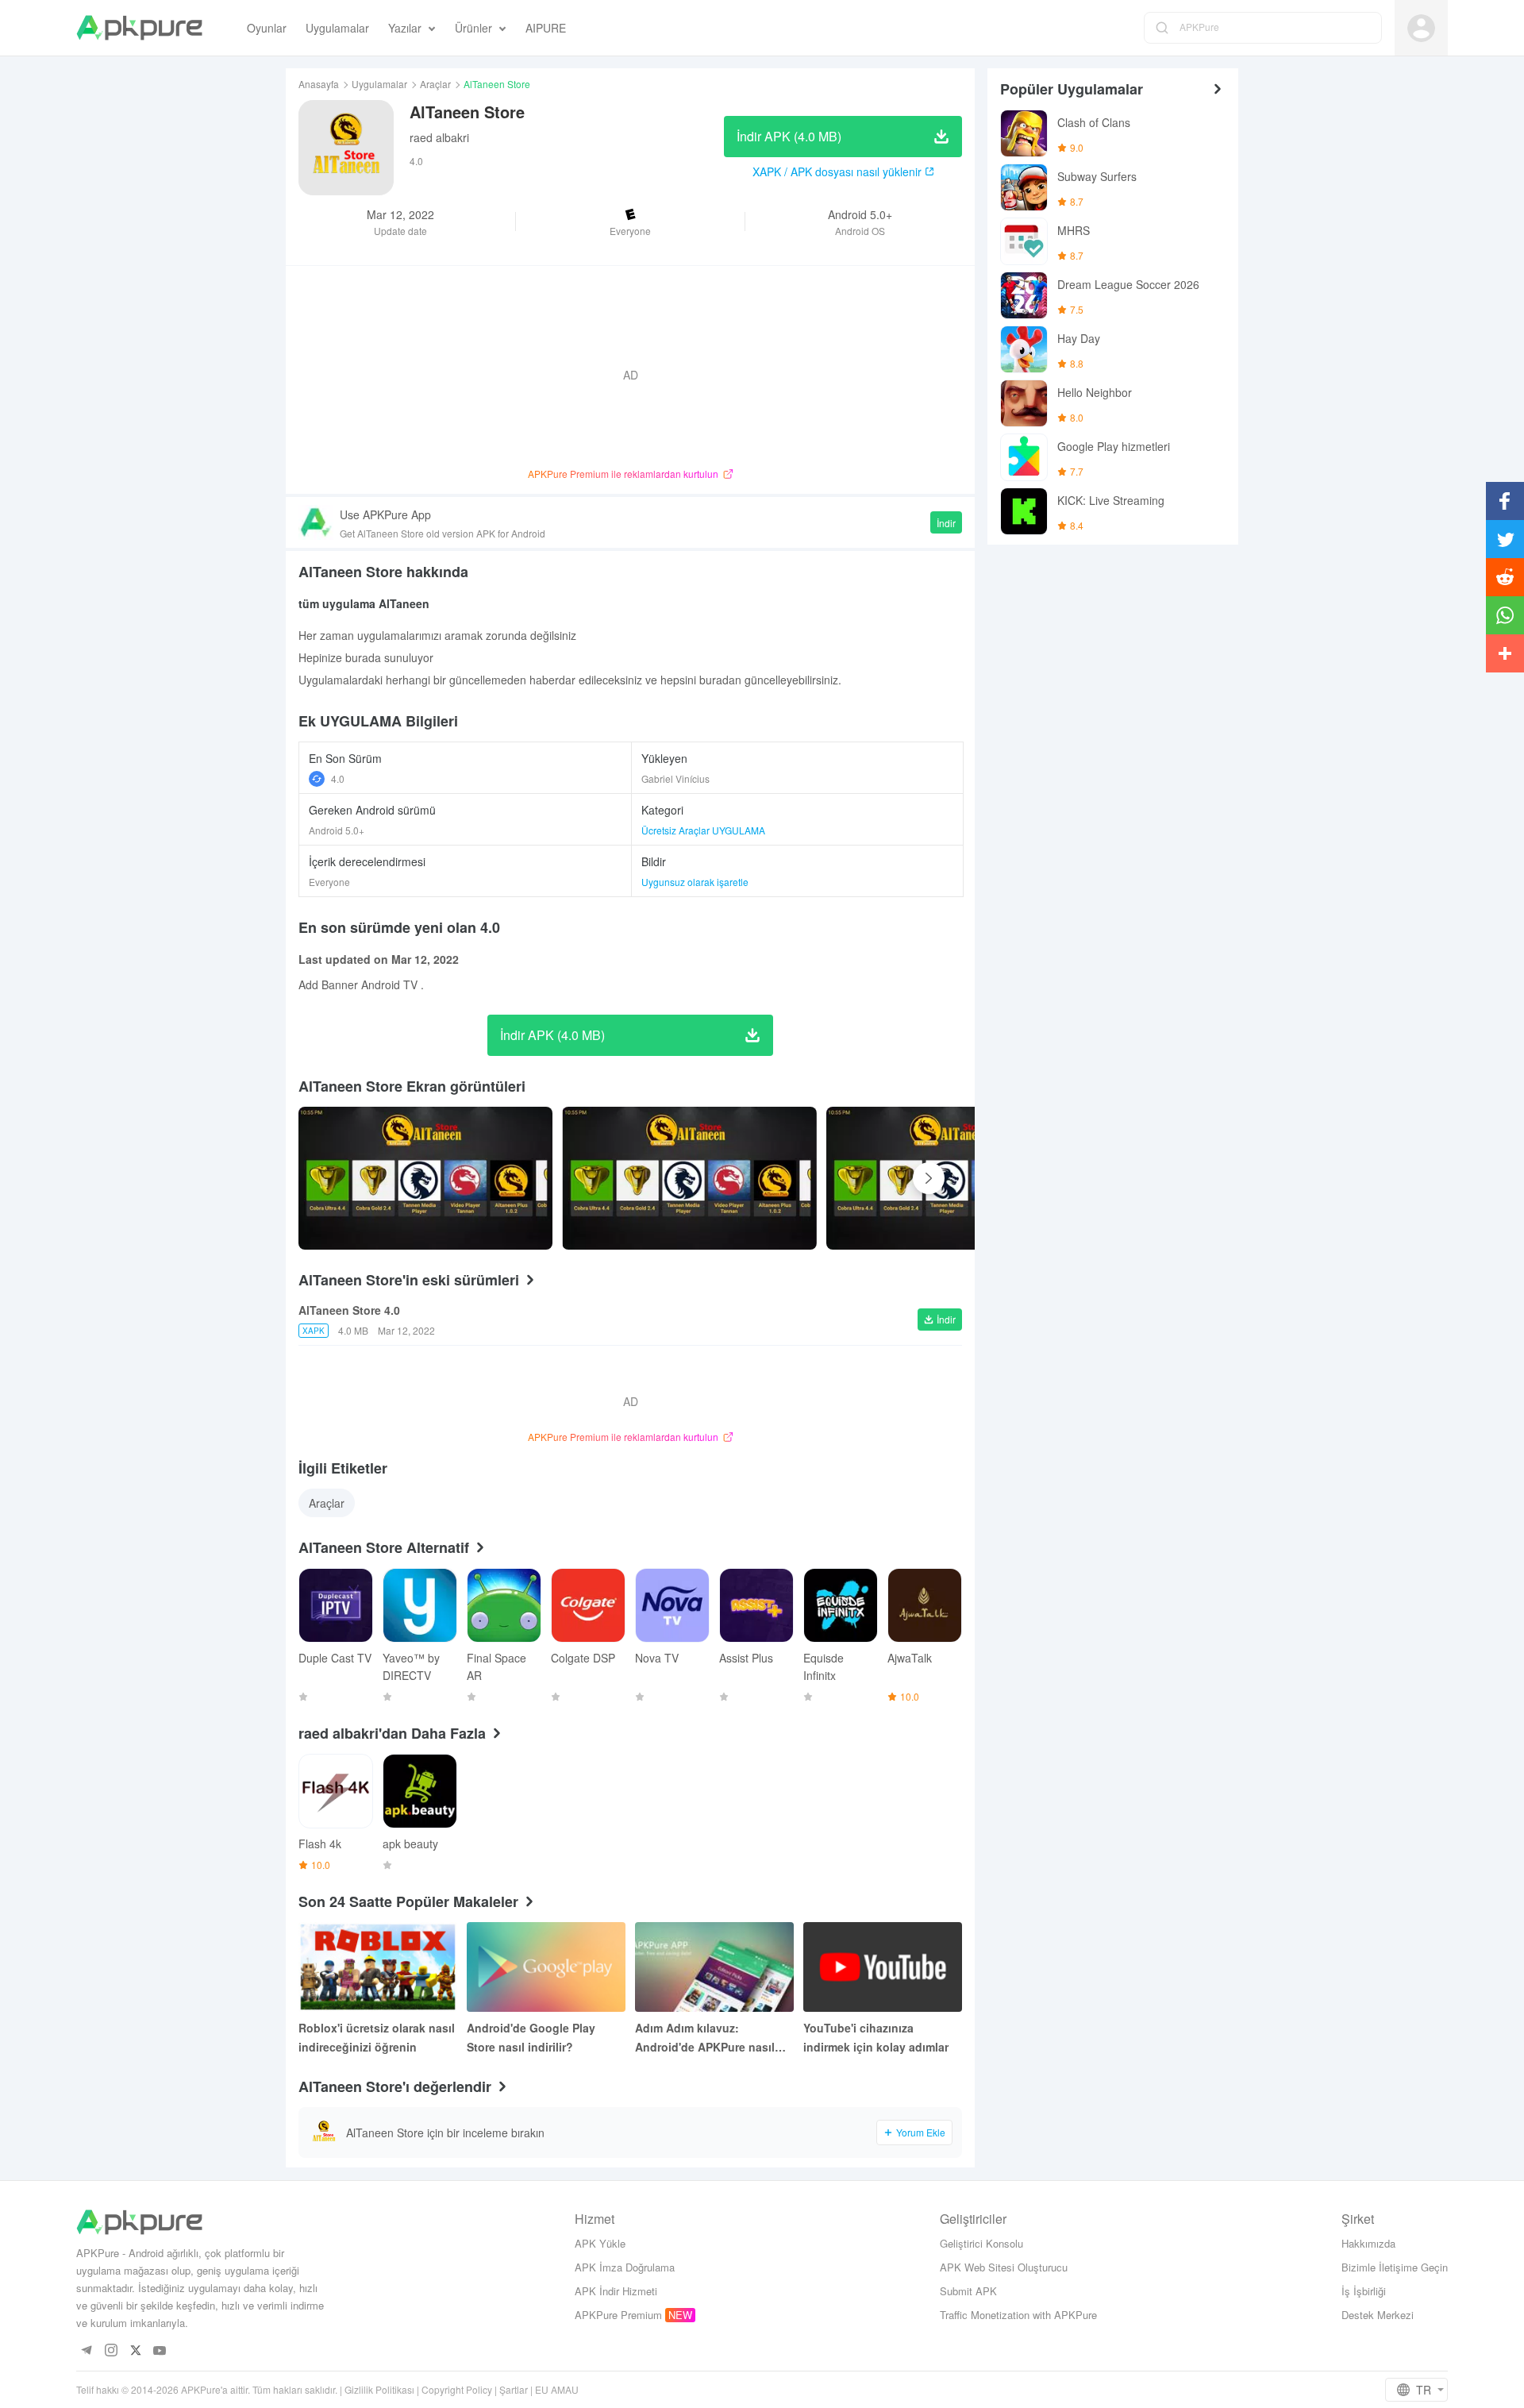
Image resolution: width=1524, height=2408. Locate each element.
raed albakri (439, 137)
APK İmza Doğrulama (625, 2267)
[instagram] (111, 2351)
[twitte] (135, 2351)
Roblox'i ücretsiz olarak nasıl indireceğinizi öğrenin (377, 2037)
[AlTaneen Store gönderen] (425, 1178)
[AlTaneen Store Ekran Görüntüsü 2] (953, 1178)
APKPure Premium (618, 2315)
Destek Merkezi (1378, 2315)
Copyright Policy (457, 2389)
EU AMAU (557, 2389)
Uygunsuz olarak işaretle (695, 882)
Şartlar (514, 2389)
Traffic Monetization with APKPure (1018, 2315)
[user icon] (1421, 28)
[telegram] (86, 2351)
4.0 (338, 778)
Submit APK (968, 2291)
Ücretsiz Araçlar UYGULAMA (703, 830)
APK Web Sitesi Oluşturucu (1004, 2267)
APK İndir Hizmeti (616, 2291)
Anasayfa (319, 84)
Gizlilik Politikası (379, 2389)
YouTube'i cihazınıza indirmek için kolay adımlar (876, 2037)
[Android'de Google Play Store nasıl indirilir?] (546, 1967)
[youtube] (160, 2351)
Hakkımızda (1368, 2243)
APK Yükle (600, 2243)
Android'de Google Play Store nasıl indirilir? (531, 2037)
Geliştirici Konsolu (981, 2243)
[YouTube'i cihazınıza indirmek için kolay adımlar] (883, 1967)
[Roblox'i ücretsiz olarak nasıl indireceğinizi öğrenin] (378, 1967)
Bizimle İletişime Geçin (1395, 2267)
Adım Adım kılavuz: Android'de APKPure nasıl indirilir (705, 2038)
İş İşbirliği (1364, 2291)
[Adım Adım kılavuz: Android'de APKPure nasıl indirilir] (714, 1967)
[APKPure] (139, 28)
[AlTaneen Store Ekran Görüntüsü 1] (689, 1178)
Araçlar (435, 84)
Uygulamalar (379, 84)
